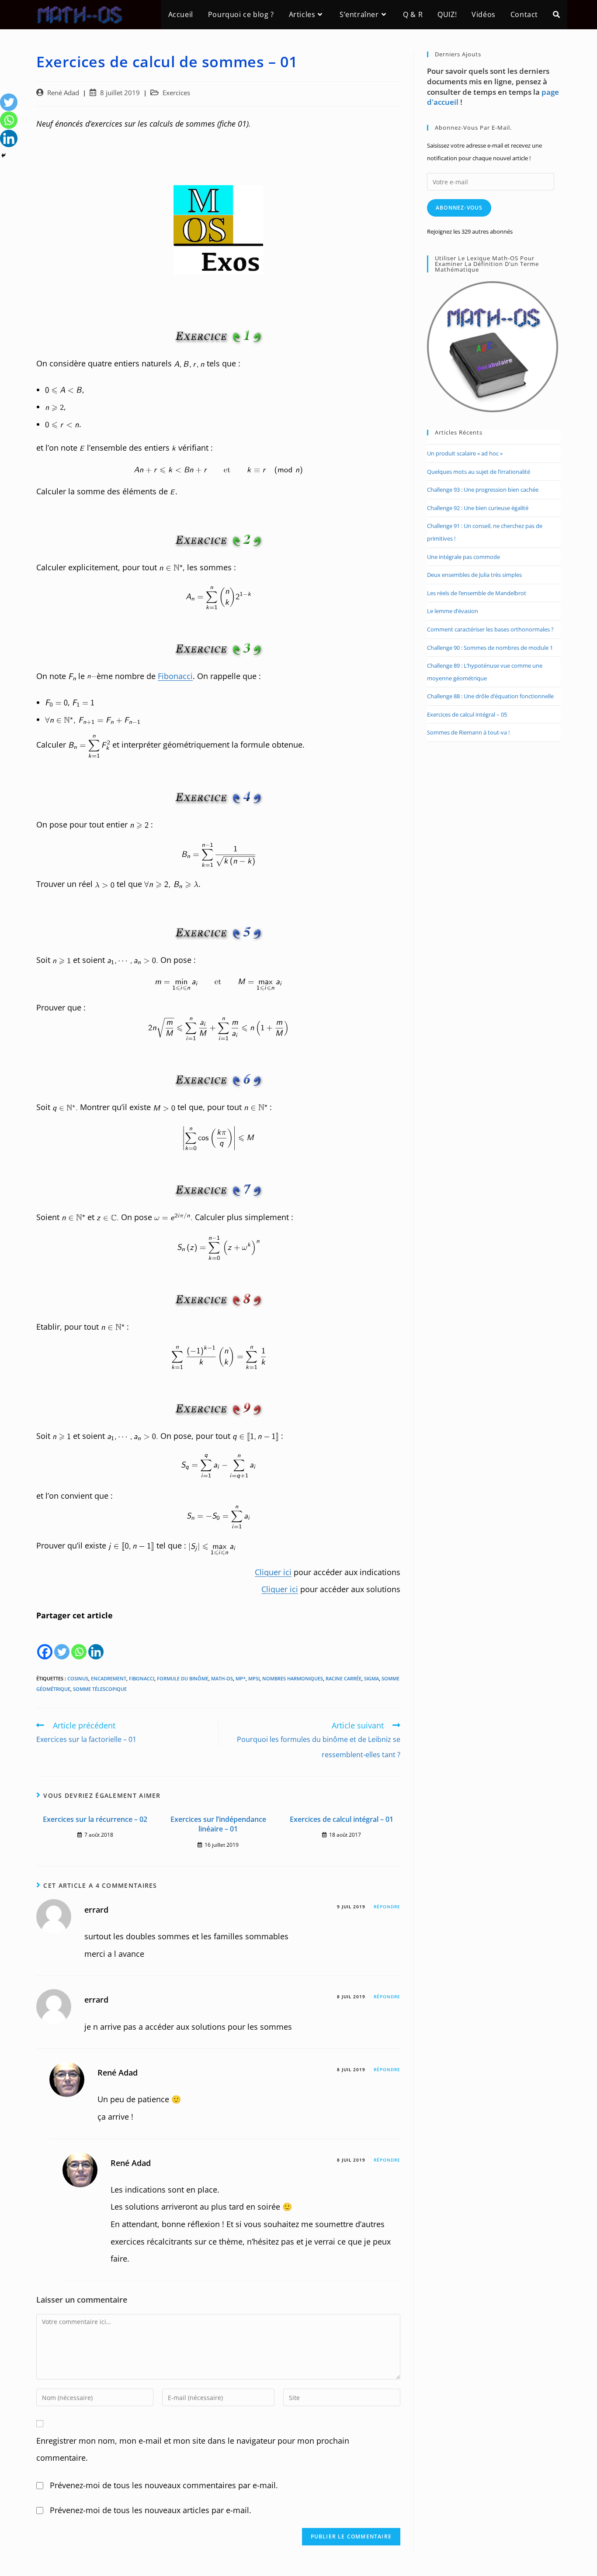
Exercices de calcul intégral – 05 (467, 714)
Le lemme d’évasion (453, 611)
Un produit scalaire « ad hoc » (465, 453)
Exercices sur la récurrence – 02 (95, 1819)
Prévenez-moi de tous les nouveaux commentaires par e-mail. (164, 2485)
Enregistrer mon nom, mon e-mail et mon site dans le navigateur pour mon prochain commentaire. (193, 2449)
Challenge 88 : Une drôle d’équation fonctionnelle (490, 696)
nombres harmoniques (293, 1678)
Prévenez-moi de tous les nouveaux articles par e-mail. (151, 2510)
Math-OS (222, 1678)
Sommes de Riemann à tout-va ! (468, 732)
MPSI (254, 1678)
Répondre (387, 1907)
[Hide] (3, 155)
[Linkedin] (96, 1643)
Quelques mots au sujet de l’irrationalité (479, 472)
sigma (371, 1678)
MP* (241, 1678)
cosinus (78, 1678)
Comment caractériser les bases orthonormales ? (490, 629)
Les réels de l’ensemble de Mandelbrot (477, 593)
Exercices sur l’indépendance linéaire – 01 (218, 1824)
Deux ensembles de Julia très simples (474, 575)
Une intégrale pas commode (463, 557)
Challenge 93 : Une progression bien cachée (483, 490)
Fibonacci (175, 676)
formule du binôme (183, 1678)
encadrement (109, 1678)
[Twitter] (62, 1643)
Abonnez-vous (459, 208)
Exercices (176, 93)
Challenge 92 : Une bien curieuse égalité (478, 508)
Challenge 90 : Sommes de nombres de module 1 (490, 648)
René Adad (63, 93)
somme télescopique (100, 1689)
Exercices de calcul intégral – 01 (342, 1819)
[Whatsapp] (79, 1643)
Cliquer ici (273, 1572)
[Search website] (556, 15)
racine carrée (344, 1678)
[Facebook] (45, 1643)
